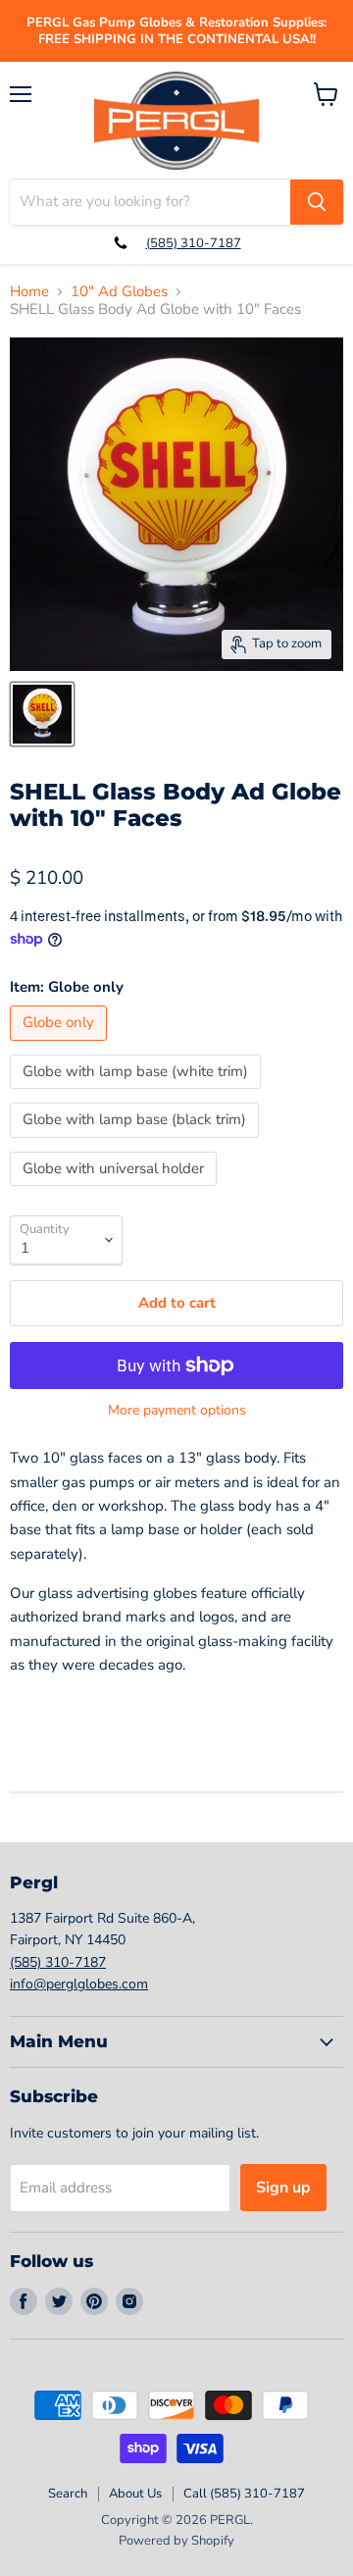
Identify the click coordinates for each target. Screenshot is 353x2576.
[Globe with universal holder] (116, 1191)
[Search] (317, 202)
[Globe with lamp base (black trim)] (137, 1143)
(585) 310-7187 (194, 243)
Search (68, 2494)
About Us (135, 2494)
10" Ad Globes (119, 292)
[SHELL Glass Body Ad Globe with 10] (42, 714)
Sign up (283, 2188)
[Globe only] (61, 1046)
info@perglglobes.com (79, 1984)
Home (29, 292)
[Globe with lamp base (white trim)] (138, 1094)
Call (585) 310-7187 (244, 2494)
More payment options (177, 1411)
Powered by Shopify (176, 2541)
